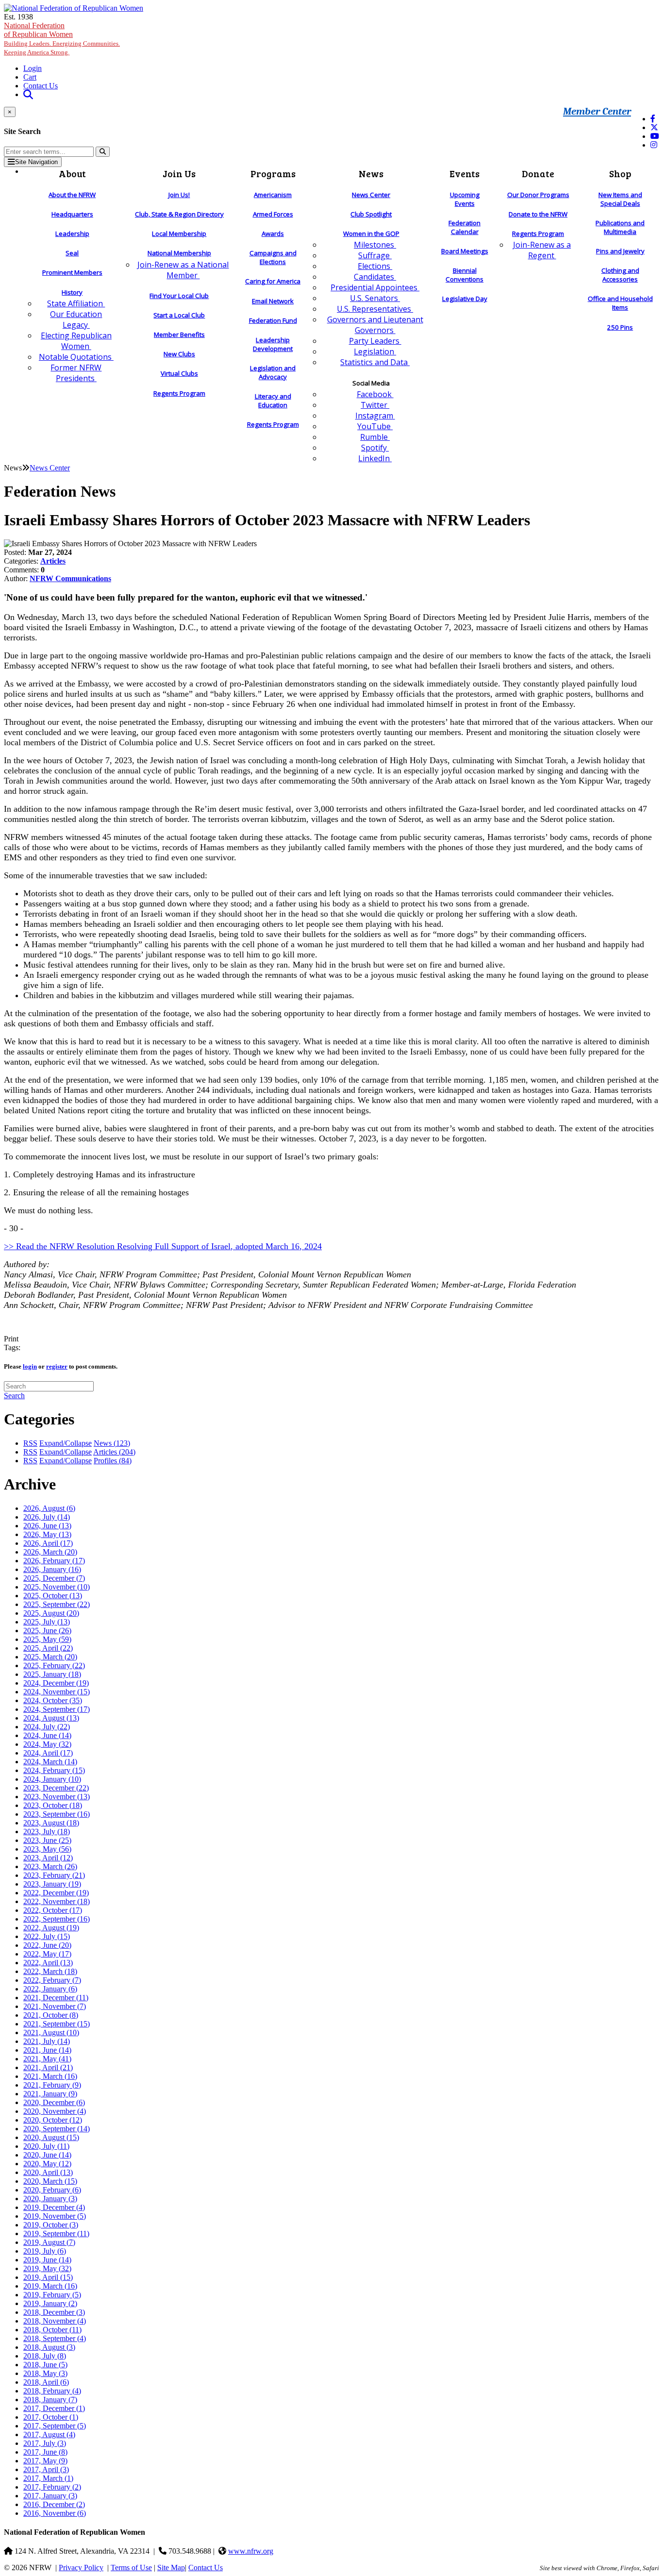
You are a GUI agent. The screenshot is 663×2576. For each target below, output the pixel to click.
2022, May (47, 1954)
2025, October (53, 1596)
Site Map (171, 2568)
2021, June (47, 2050)
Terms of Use (131, 2568)
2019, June (47, 2260)
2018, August (49, 2347)
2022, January (50, 1989)
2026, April (48, 1543)
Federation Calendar (464, 227)
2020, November (55, 2111)
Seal (72, 253)
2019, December (54, 2207)
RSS (30, 1443)
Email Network (273, 301)
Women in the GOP (371, 234)
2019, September (56, 2233)
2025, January (52, 1674)
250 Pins (620, 327)
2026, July (47, 1517)
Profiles (113, 1461)
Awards (273, 234)
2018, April (46, 2382)
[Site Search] (28, 94)
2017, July (45, 2443)
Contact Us (41, 86)
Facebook (375, 394)
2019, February (52, 2295)
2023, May (47, 1849)
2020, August (51, 2137)
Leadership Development (273, 344)
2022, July (47, 1936)
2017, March (48, 2478)
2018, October (52, 2330)
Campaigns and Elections (273, 257)
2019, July (45, 2251)
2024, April (48, 1753)
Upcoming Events (465, 199)
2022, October (53, 1910)
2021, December (56, 1998)
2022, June (47, 1945)
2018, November (55, 2321)
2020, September (57, 2129)
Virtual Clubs (179, 373)
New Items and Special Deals (620, 199)
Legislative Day (465, 299)
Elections (375, 266)
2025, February (54, 1665)
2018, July (45, 2356)
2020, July (46, 2146)
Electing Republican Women (76, 341)
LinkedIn (375, 458)
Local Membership (179, 234)
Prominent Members (72, 272)
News (112, 1443)
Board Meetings (465, 251)
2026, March (50, 1552)
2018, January (50, 2400)
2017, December (54, 2408)
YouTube (375, 426)
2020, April (48, 2172)
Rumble (375, 437)
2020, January (50, 2199)
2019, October (51, 2225)
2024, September (57, 1709)
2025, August (51, 1613)
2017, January (50, 2496)
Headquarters (72, 214)
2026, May (47, 1534)
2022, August (51, 1928)
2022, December (56, 1893)
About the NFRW (72, 195)
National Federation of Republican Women (62, 39)
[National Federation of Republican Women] (74, 8)
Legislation (375, 351)
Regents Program (179, 393)
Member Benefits (179, 335)
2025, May (47, 1639)
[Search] (103, 152)
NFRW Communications (70, 578)
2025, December (54, 1578)
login (30, 1366)
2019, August (49, 2242)
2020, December (54, 2102)
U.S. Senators (375, 298)
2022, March (50, 1971)
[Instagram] (654, 145)
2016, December (54, 2504)
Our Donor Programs (538, 195)
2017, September (55, 2426)
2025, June (47, 1631)
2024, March (50, 1762)
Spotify (375, 448)
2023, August (51, 1823)
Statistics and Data (375, 362)
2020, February (52, 2190)
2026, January (52, 1569)
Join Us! (179, 195)
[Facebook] (653, 119)
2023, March (50, 1866)
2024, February (54, 1770)
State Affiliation (76, 303)
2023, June (47, 1840)
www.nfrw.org (251, 2551)
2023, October (53, 1805)
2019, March (50, 2286)
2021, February (52, 2085)
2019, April (48, 2277)
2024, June (47, 1735)
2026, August (49, 1508)
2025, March (50, 1657)
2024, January (52, 1779)
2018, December (54, 2312)
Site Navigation (36, 162)
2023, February (54, 1875)
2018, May (45, 2373)
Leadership (72, 234)
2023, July (47, 1832)
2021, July (47, 2041)
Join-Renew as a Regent (542, 250)
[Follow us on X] (654, 127)
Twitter (375, 405)
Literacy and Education (273, 401)
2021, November (55, 2006)
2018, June (45, 2365)
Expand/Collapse (66, 1443)
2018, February (52, 2391)
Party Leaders (375, 341)
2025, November (57, 1587)
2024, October (53, 1700)
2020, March (50, 2181)
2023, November (57, 1797)
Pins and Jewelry (620, 251)
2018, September (55, 2338)
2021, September (57, 2024)
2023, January (52, 1884)
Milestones (375, 245)
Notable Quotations (76, 357)
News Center (371, 195)
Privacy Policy (81, 2568)
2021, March (50, 2076)
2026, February (54, 1561)
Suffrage (375, 255)
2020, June (47, 2155)
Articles (53, 561)
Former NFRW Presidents (76, 373)
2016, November (55, 2513)
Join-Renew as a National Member (183, 270)
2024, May (47, 1744)
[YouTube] (655, 136)
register (57, 1366)
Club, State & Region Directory (179, 214)
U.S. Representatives (375, 309)
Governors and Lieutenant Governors (375, 325)
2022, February (52, 1980)
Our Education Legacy (76, 319)
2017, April (46, 2469)
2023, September (57, 1814)
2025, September (57, 1604)
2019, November (55, 2216)
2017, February (52, 2487)
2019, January (50, 2303)
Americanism (273, 195)
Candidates (375, 277)
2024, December (56, 1683)
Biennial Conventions (464, 275)
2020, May (47, 2164)
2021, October (51, 2015)
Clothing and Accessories (620, 275)
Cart (30, 77)
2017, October (51, 2417)
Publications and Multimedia (620, 227)
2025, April (48, 1648)
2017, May (45, 2461)
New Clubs (179, 354)
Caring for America (273, 281)
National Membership (179, 253)
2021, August (51, 2032)
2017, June (45, 2452)
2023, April (48, 1858)
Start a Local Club (179, 315)
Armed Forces (273, 214)
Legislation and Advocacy (273, 372)
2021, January (50, 2094)
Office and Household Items (620, 303)
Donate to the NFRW (538, 214)
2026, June (47, 1526)
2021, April (48, 2067)
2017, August (49, 2434)
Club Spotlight (371, 214)
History (72, 292)
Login (33, 68)
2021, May (47, 2059)
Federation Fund (273, 320)
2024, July (47, 1727)
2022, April (48, 1963)
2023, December (56, 1788)
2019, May (47, 2268)
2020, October (53, 2120)
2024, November (57, 1692)
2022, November (57, 1901)
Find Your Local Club (179, 296)
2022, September (57, 1919)
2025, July (47, 1622)
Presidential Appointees (375, 287)
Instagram (375, 416)
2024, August (51, 1718)
